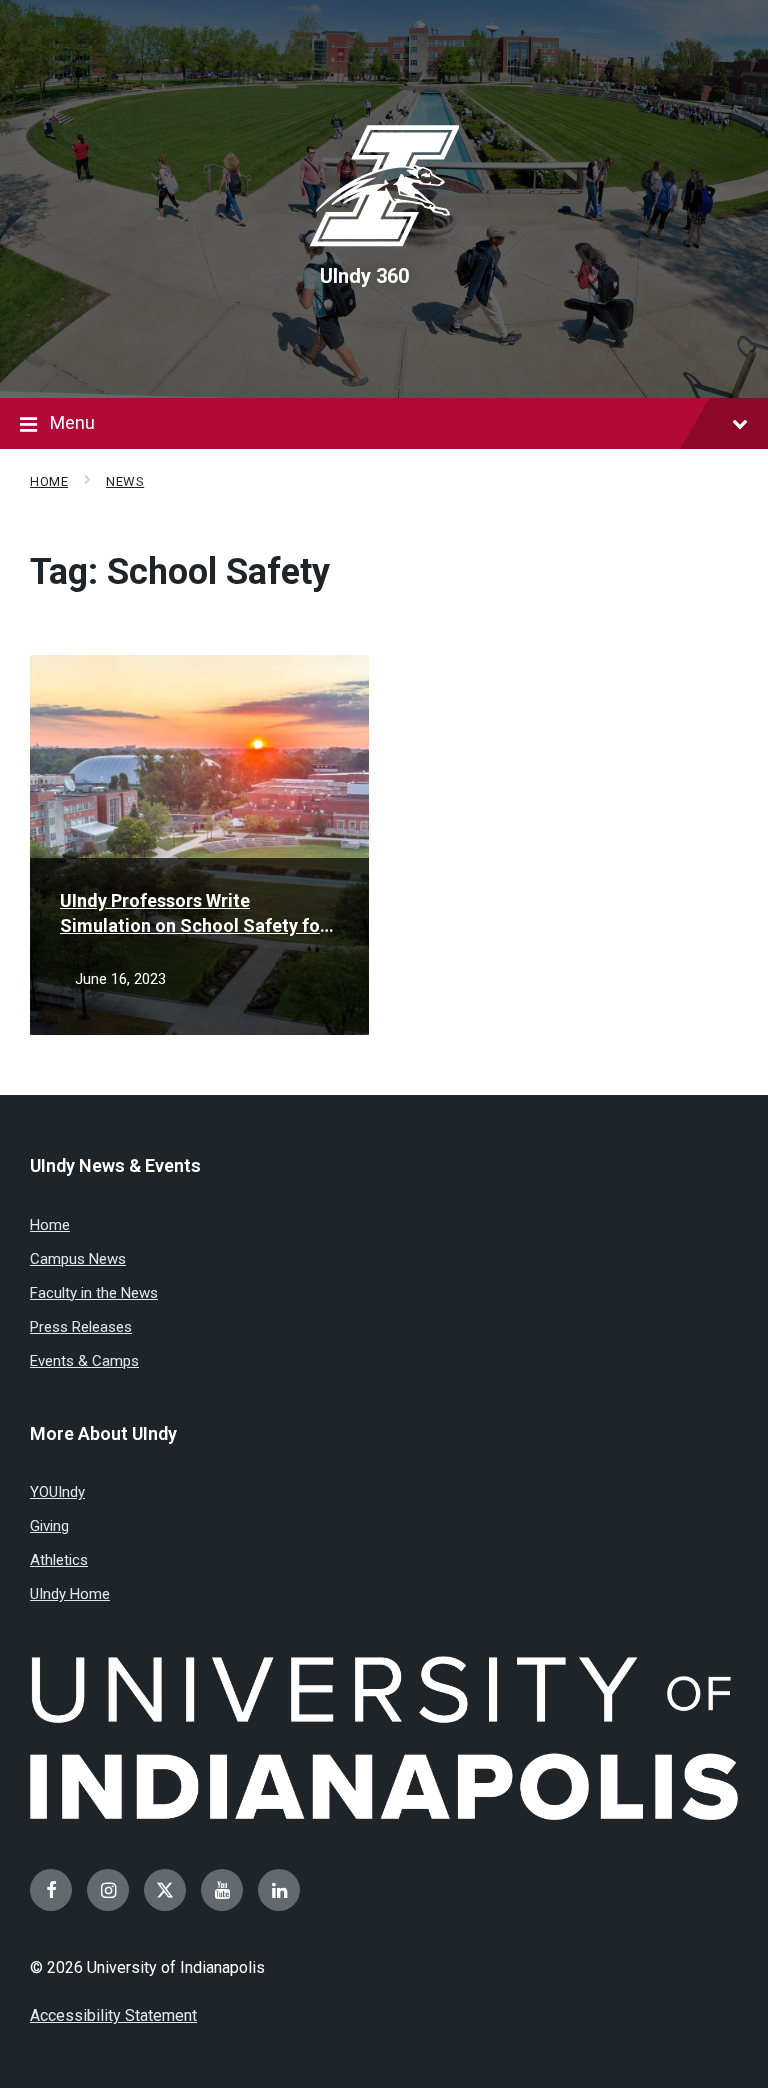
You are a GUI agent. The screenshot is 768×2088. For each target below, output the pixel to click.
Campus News (78, 1259)
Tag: (180, 572)
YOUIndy (57, 1492)
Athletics (59, 1560)
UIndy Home (70, 1594)
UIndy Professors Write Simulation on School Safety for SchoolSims (193, 914)
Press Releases (81, 1327)
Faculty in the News (94, 1293)
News (125, 481)
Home (49, 481)
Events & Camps (84, 1361)
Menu (72, 422)
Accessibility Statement (113, 2015)
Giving (49, 1526)
